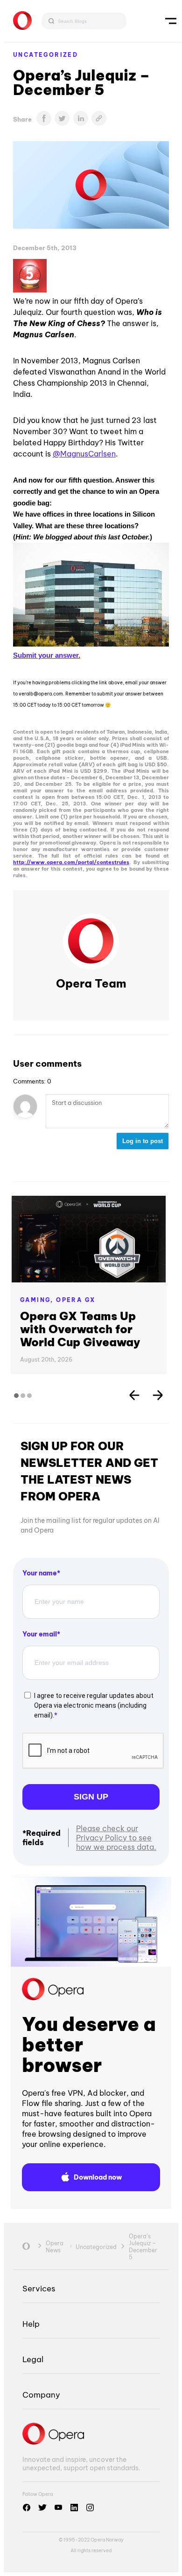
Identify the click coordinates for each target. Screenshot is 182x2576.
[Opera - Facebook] (27, 2508)
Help (31, 2324)
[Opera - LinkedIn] (74, 2508)
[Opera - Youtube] (58, 2508)
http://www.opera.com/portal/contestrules (71, 862)
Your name (40, 1573)
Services (39, 2288)
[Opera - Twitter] (42, 2508)
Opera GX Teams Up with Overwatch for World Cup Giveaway (80, 1329)
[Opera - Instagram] (90, 2508)
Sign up (91, 1797)
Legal (33, 2359)
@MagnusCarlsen (84, 454)
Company (41, 2395)
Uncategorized (45, 55)
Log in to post (143, 1141)
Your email (40, 1634)
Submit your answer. (47, 655)
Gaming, (38, 1300)
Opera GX (76, 1300)
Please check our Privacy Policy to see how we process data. (116, 1838)
